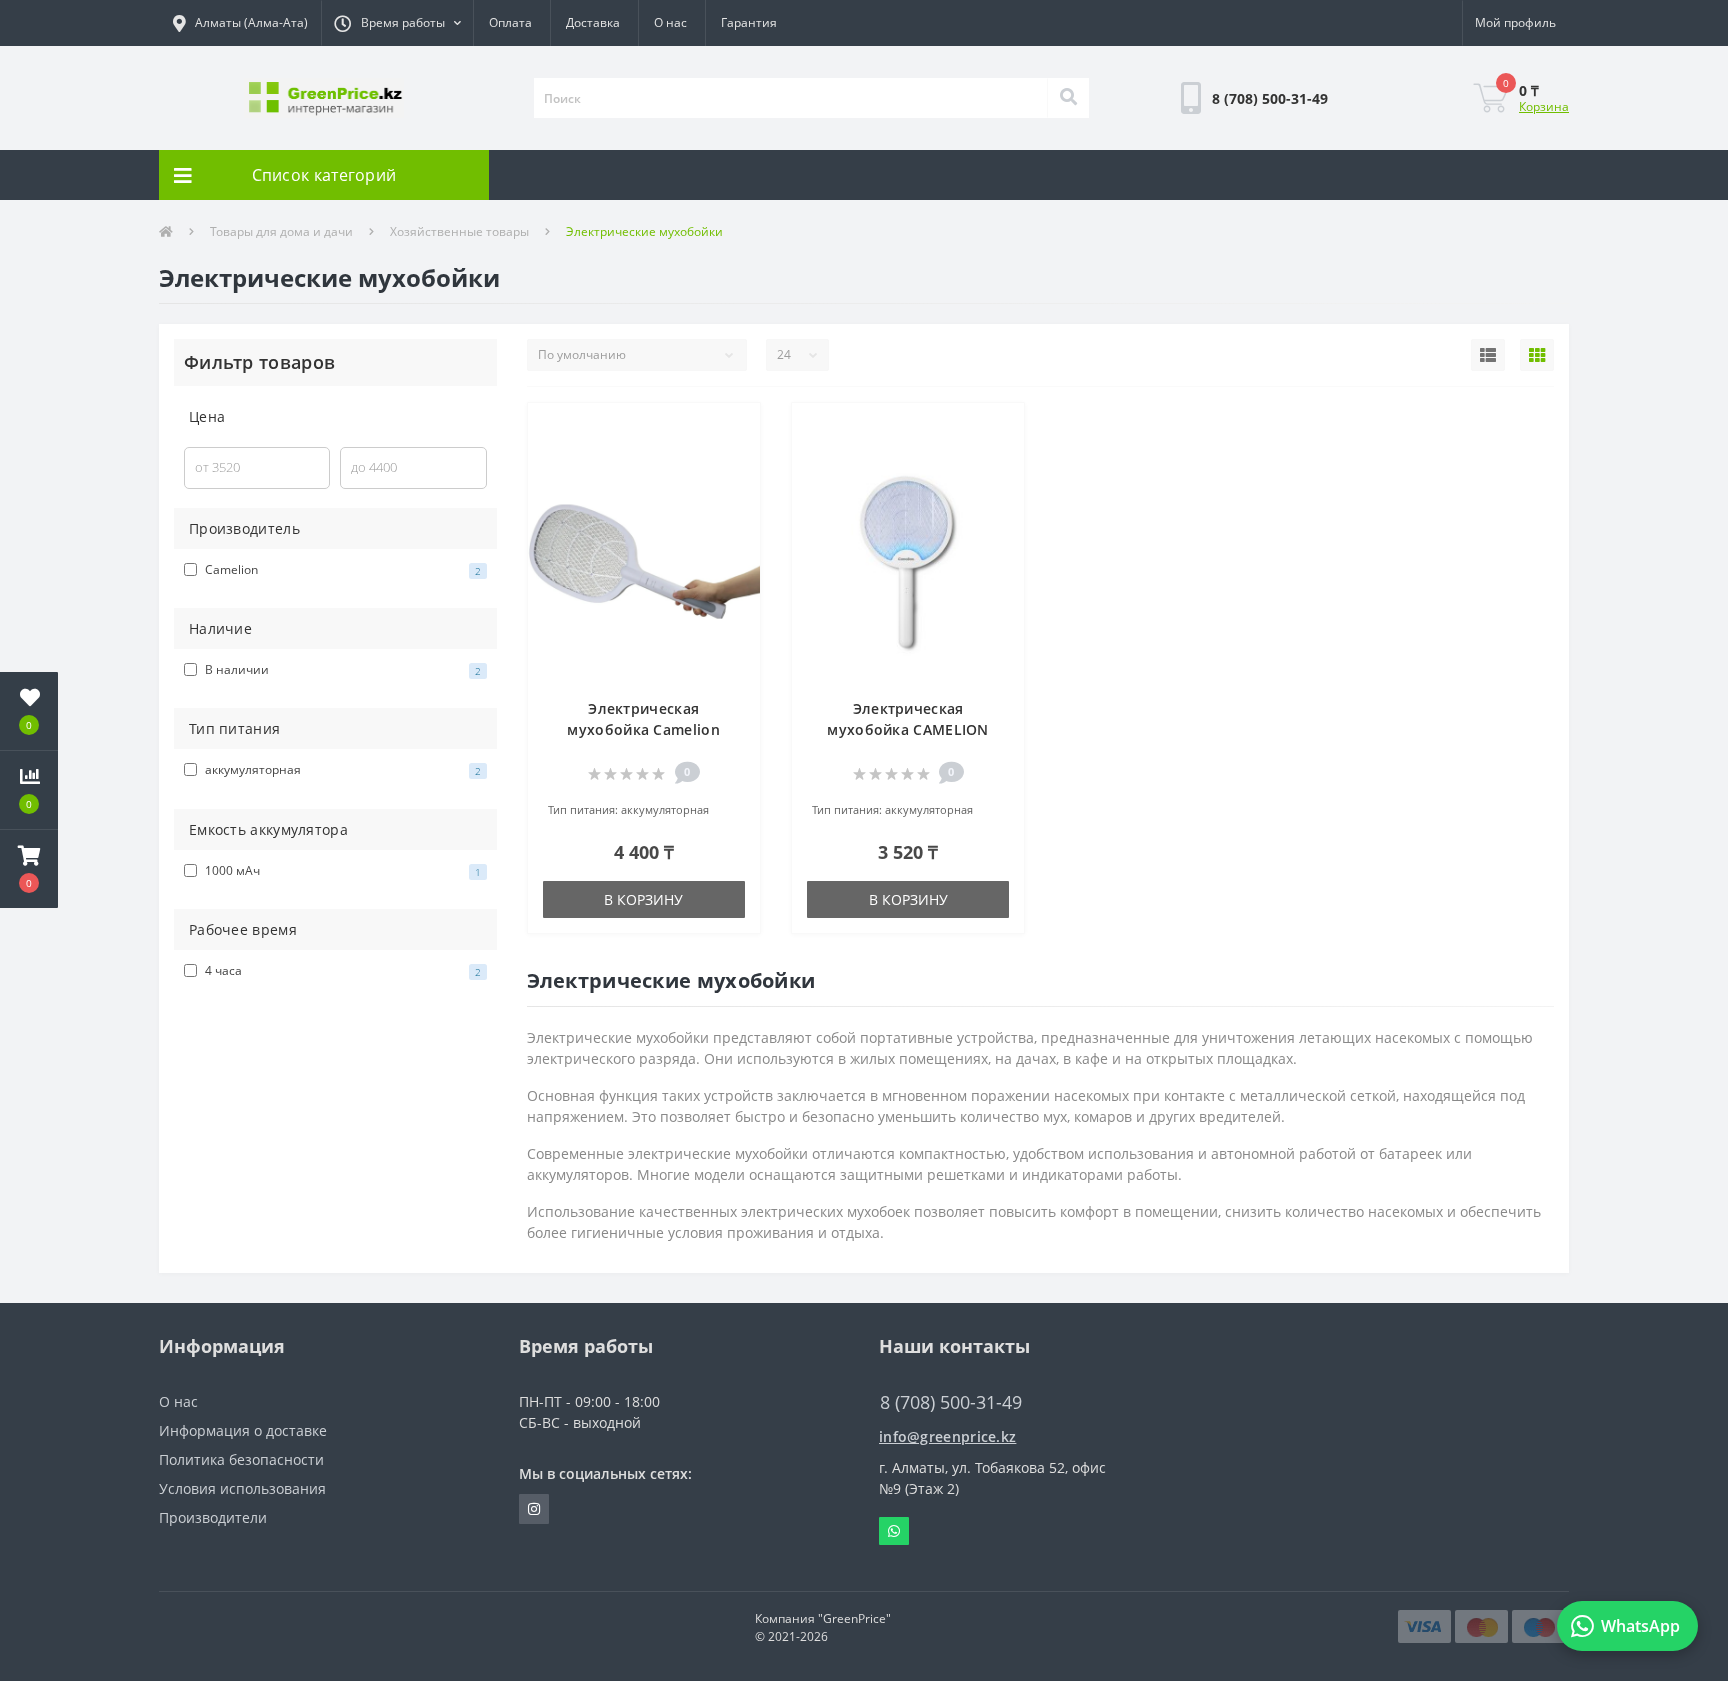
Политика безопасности (241, 1459)
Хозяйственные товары (459, 231)
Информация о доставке (243, 1430)
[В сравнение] (734, 459)
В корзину (643, 899)
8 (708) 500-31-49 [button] (951, 1402)
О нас (670, 22)
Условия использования (242, 1488)
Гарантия (749, 22)
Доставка (593, 22)
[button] (397, 23)
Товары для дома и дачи (281, 231)
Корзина (1544, 106)
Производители (213, 1517)
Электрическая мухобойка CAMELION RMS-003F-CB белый (907, 729)
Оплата (510, 22)
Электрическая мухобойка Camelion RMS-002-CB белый (643, 729)
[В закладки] (734, 429)
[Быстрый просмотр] (734, 489)
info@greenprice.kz (947, 1436)
